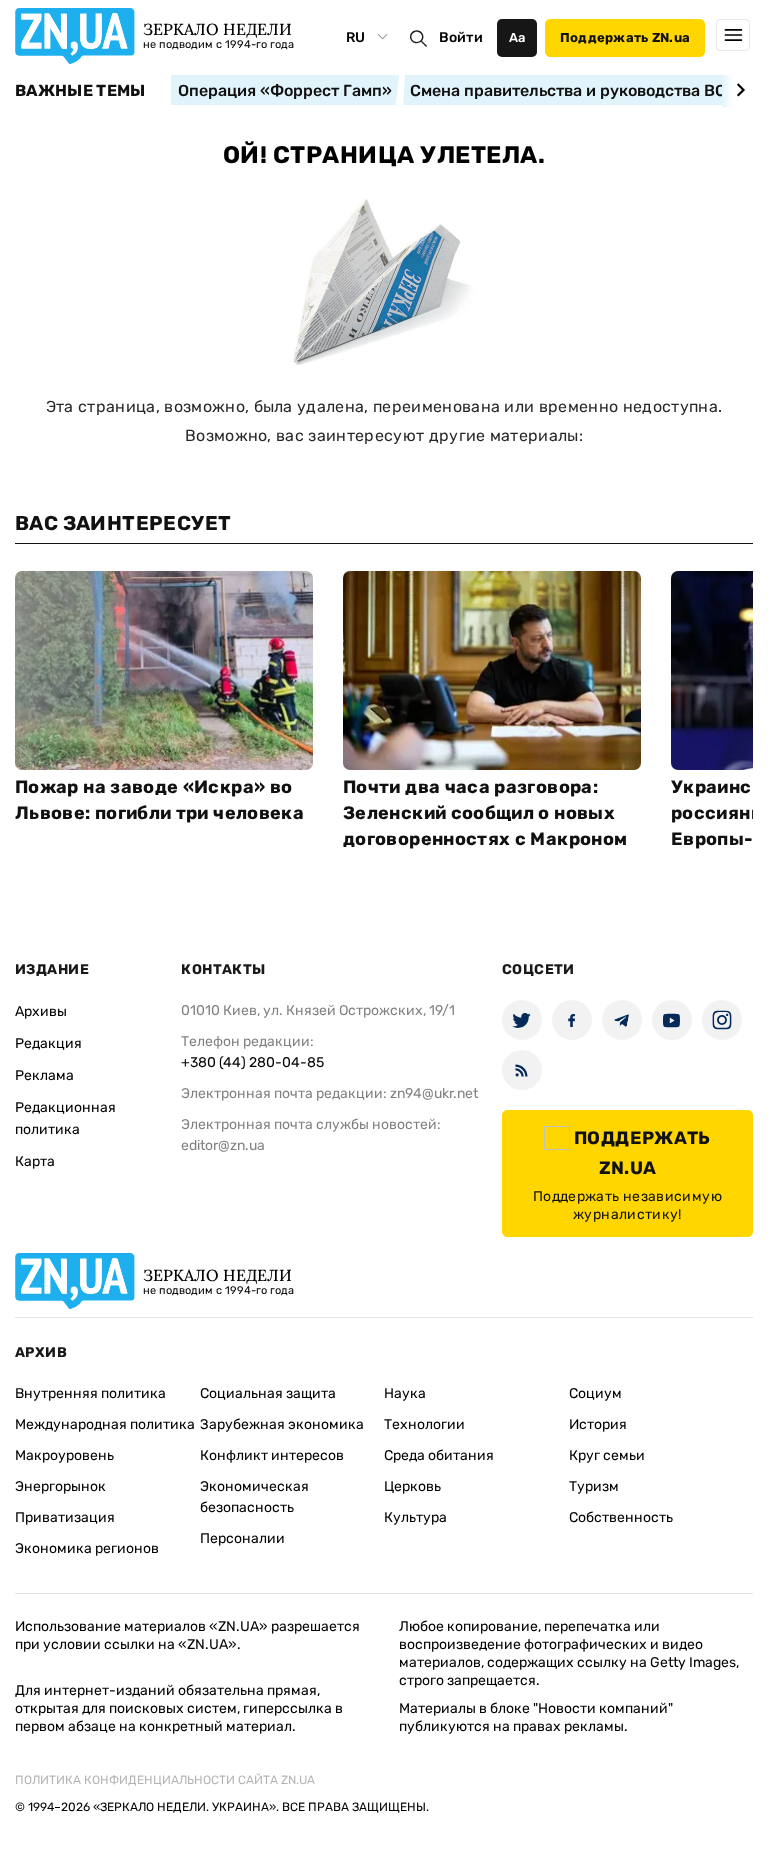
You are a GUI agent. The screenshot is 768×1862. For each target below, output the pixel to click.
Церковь (412, 1486)
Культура (415, 1517)
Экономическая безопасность (254, 1497)
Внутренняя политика (90, 1393)
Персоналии (242, 1538)
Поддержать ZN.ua (625, 37)
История (598, 1424)
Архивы (41, 1011)
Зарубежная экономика (282, 1424)
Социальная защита (268, 1393)
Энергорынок (60, 1486)
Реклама (44, 1075)
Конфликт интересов (272, 1455)
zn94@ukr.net (434, 1093)
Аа (517, 37)
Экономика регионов (87, 1548)
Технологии (424, 1424)
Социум (595, 1393)
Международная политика (105, 1424)
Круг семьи (607, 1455)
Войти (461, 37)
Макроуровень (64, 1455)
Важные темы (80, 91)
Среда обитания (439, 1455)
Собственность (621, 1517)
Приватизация (65, 1517)
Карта (35, 1161)
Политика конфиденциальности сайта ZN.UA (165, 1780)
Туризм (594, 1486)
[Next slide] (737, 90)
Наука (405, 1393)
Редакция (48, 1043)
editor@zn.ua (223, 1145)
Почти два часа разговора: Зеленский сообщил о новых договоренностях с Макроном (485, 813)
